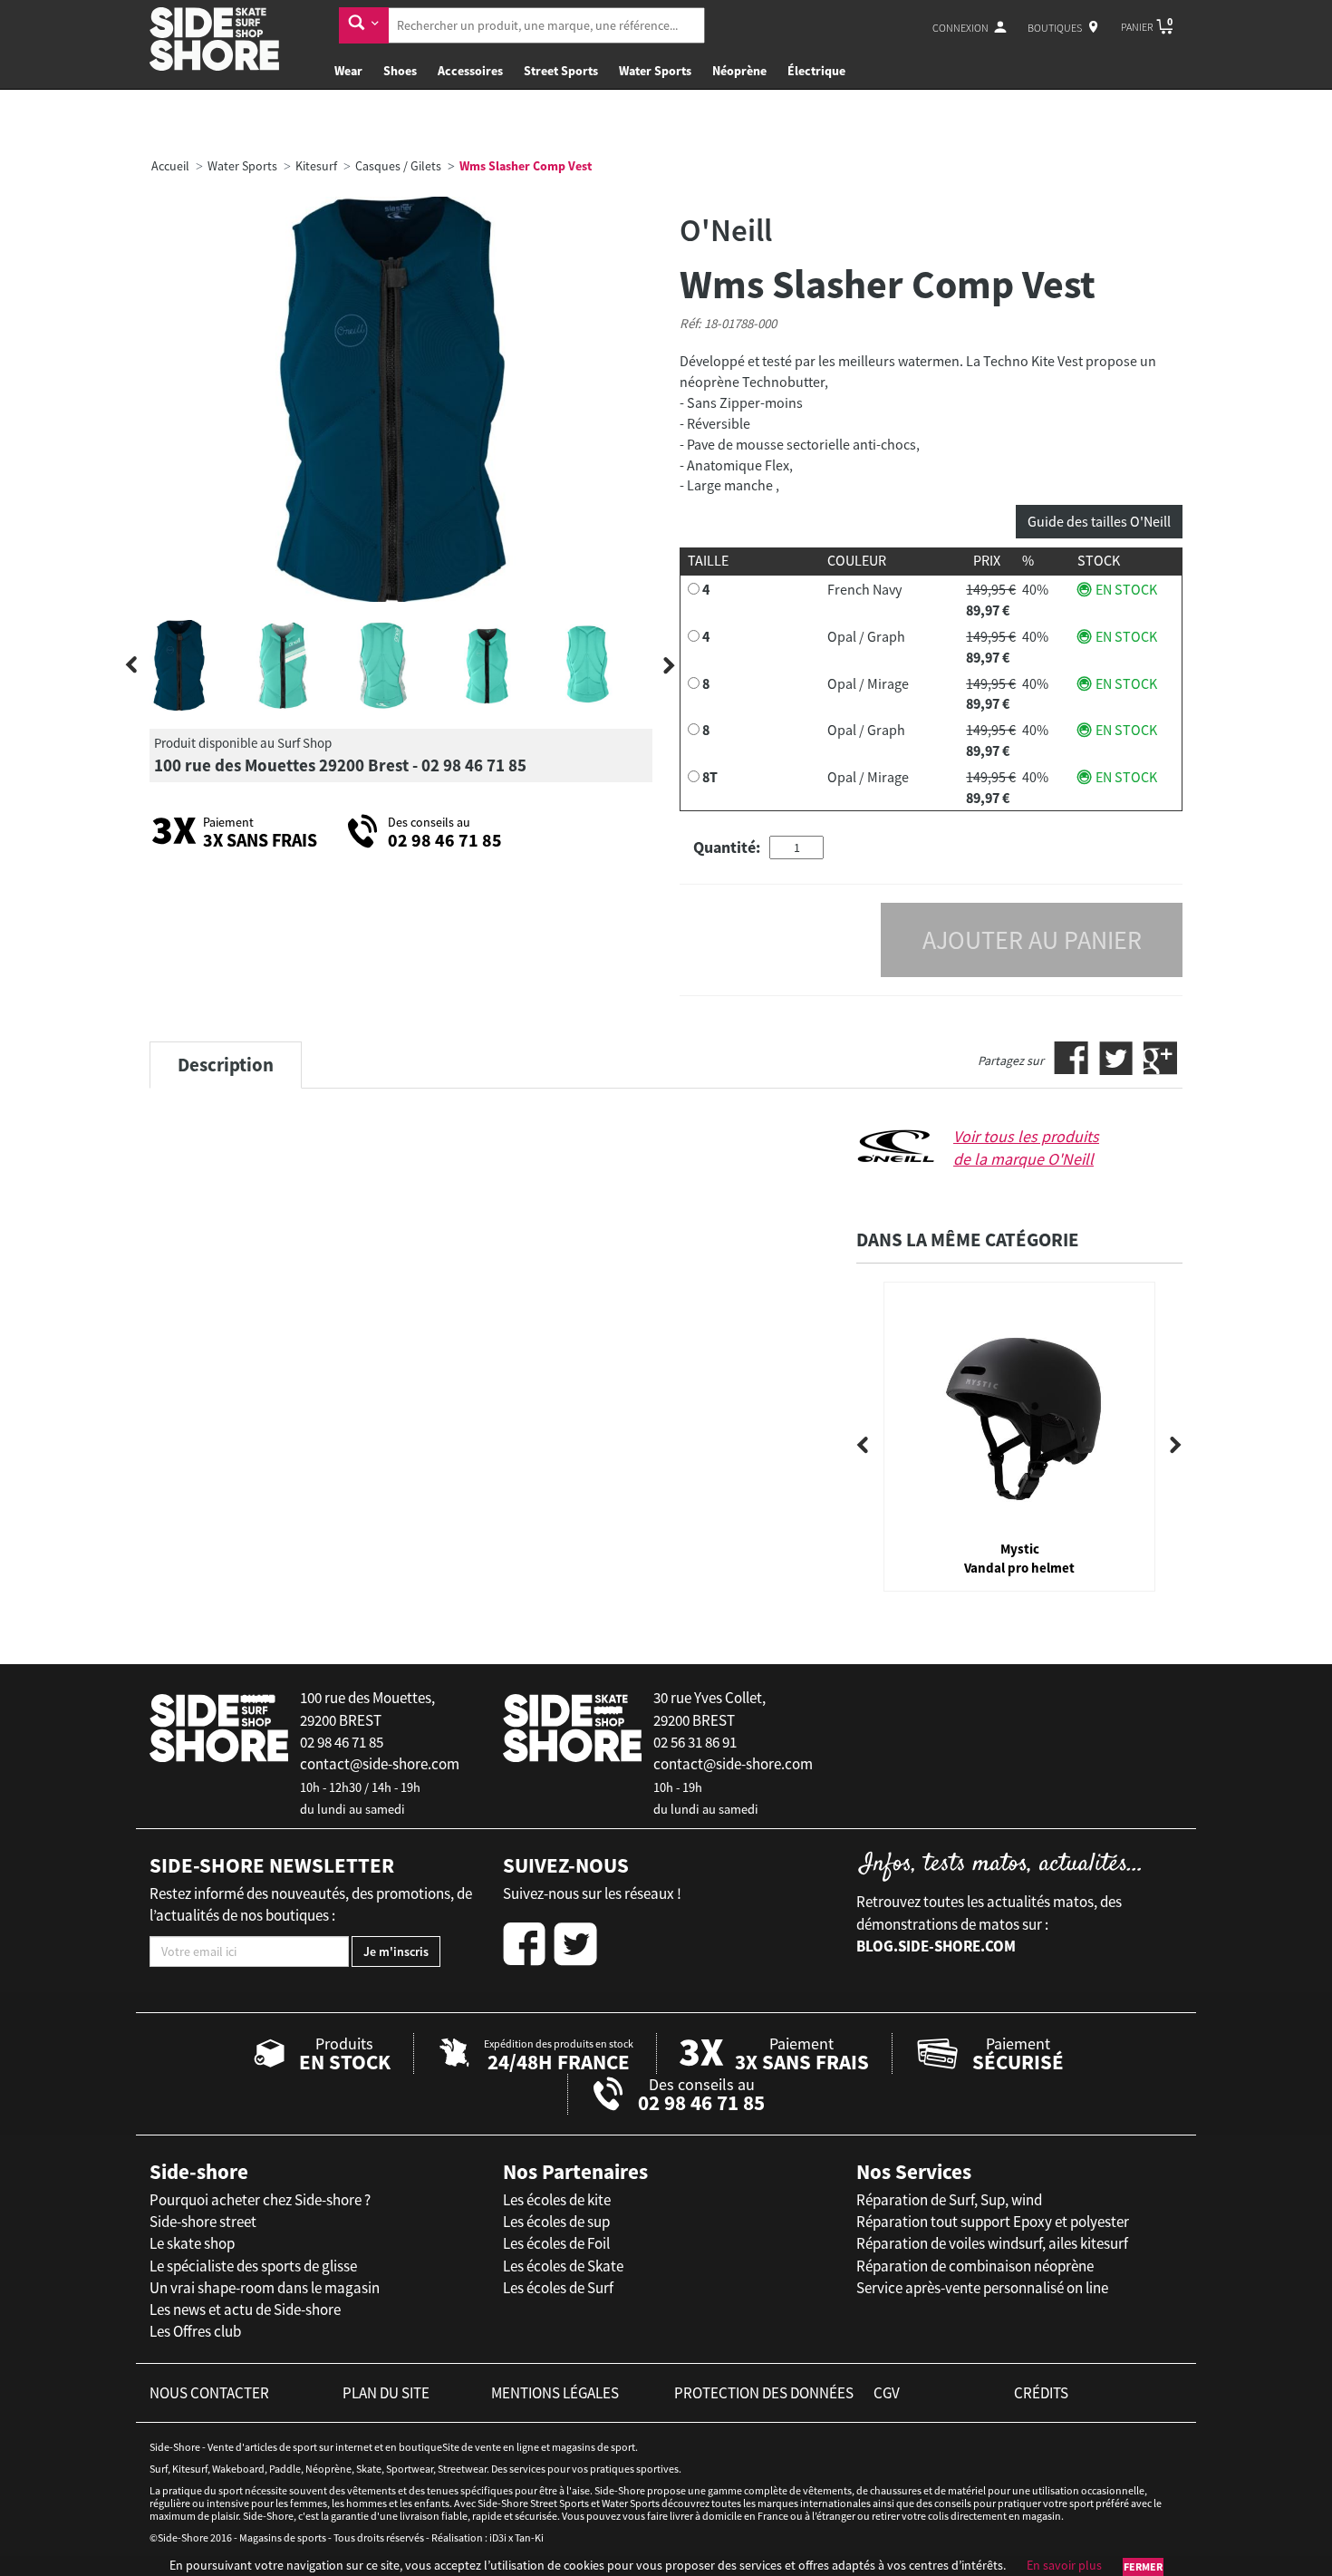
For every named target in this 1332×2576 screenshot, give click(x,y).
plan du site (386, 2393)
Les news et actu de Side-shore (245, 2310)
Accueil (170, 166)
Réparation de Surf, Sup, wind (949, 2200)
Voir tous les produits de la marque (1026, 1148)
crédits (1041, 2393)
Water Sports (655, 71)
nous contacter (209, 2393)
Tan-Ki (529, 2537)
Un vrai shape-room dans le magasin (265, 2288)
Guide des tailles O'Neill (1099, 521)
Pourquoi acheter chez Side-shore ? (260, 2200)
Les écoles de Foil (556, 2243)
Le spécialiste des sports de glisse (253, 2266)
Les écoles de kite (557, 2200)
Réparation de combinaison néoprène (975, 2266)
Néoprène (739, 71)
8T (710, 777)
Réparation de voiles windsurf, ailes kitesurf (992, 2243)
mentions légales (555, 2393)
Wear (348, 71)
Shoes (400, 71)
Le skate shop (192, 2243)
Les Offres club (195, 2331)
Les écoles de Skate (563, 2266)
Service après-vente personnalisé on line (982, 2288)
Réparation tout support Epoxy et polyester (993, 2222)
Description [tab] (226, 1065)
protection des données (764, 2393)
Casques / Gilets (398, 166)
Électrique (816, 71)
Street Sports (561, 71)
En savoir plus (1064, 2565)
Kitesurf (316, 166)
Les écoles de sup (556, 2222)
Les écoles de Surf (558, 2288)
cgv (887, 2393)
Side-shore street (203, 2222)
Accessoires (470, 71)
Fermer (1143, 2566)
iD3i (498, 2537)
